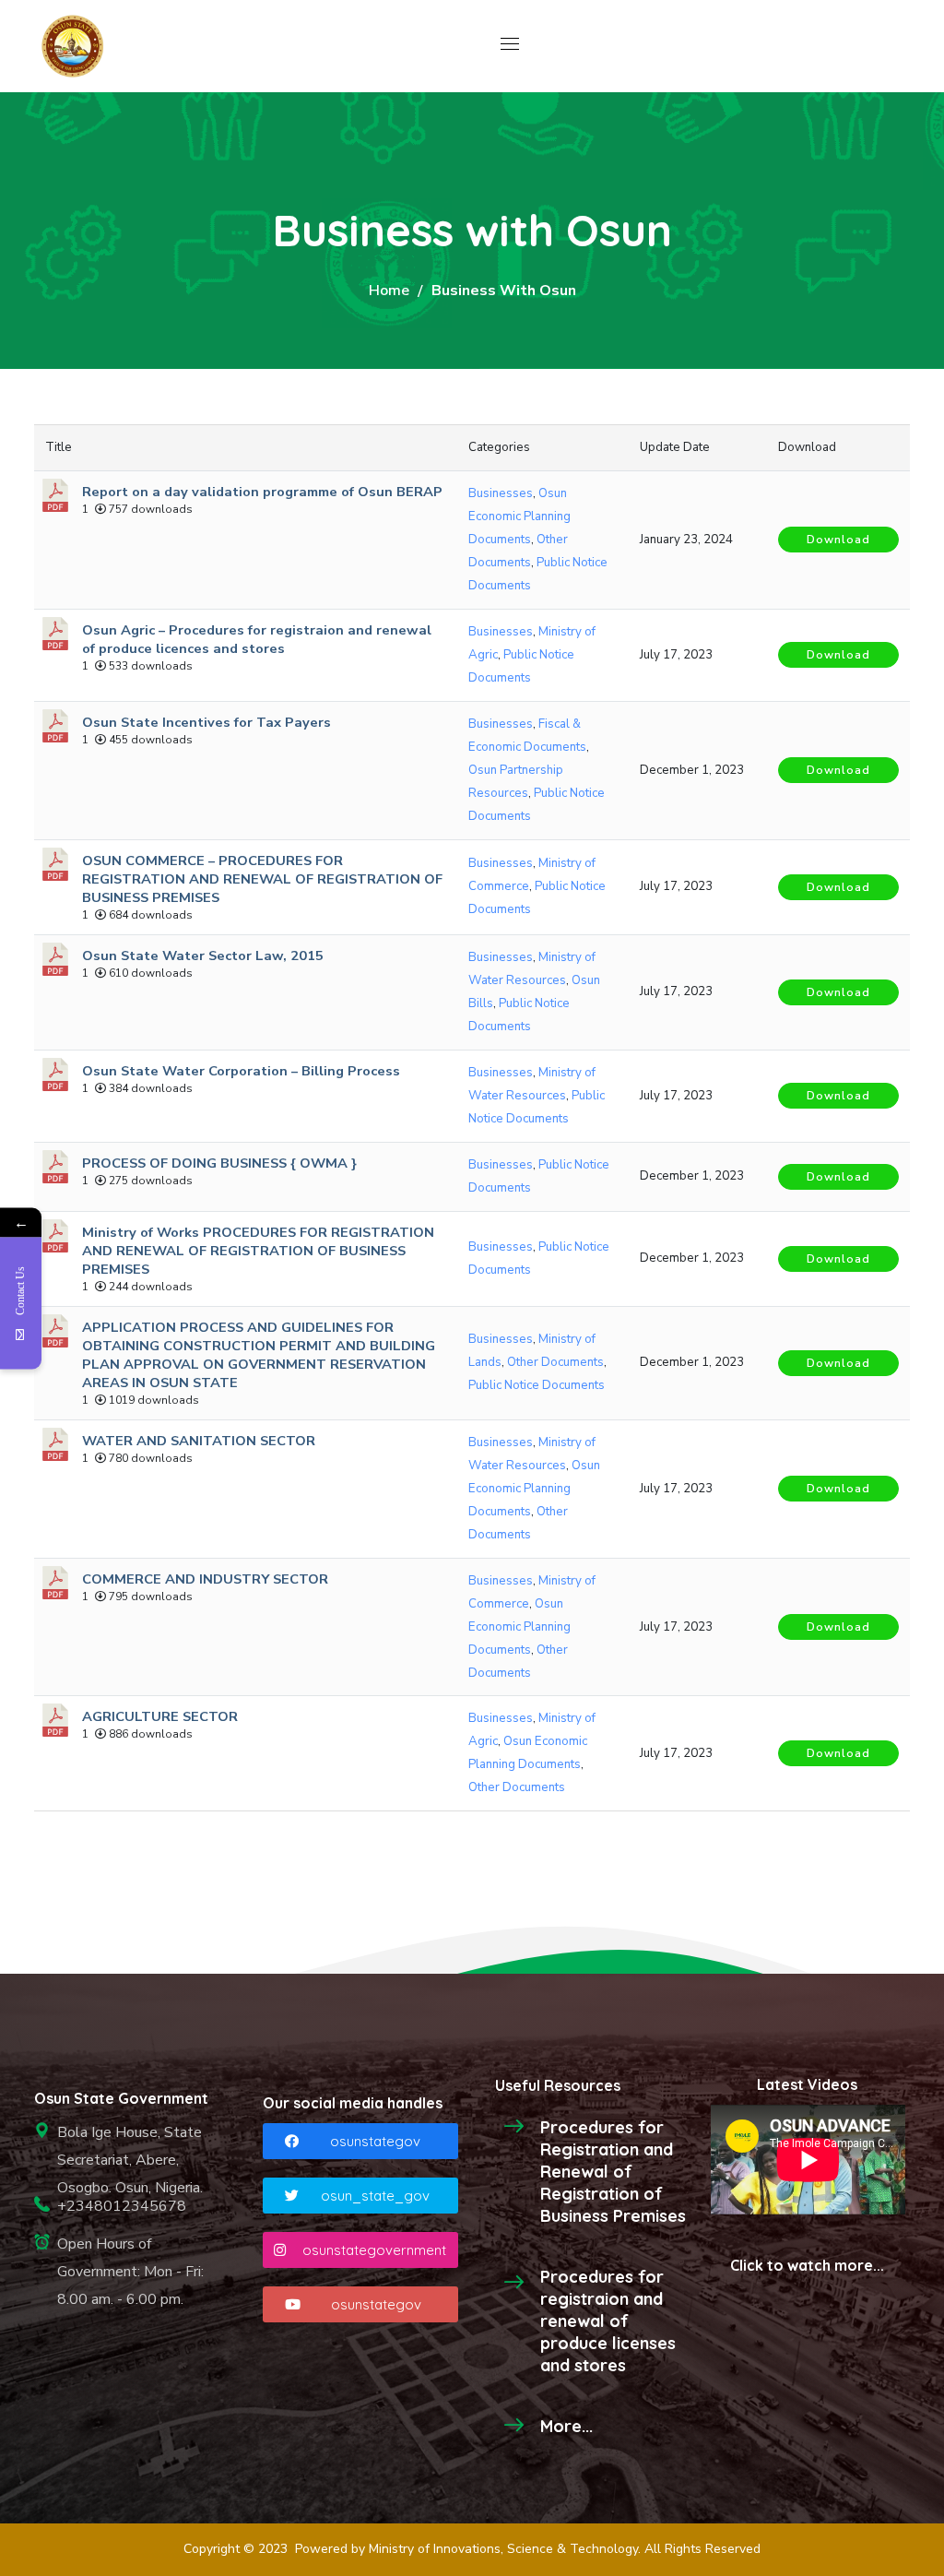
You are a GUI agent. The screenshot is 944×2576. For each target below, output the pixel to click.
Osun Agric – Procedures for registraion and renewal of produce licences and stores (257, 639)
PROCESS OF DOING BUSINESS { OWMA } (219, 1163)
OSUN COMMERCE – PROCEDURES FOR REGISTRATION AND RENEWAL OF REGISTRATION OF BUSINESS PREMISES (262, 879)
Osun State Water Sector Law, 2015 (203, 956)
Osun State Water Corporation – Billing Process (241, 1071)
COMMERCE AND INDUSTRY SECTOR (205, 1579)
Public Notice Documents (537, 1385)
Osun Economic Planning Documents (519, 516)
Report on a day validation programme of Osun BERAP (262, 492)
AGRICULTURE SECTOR (160, 1716)
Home (389, 291)
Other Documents (555, 1362)
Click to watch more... (807, 2265)
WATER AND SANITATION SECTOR (199, 1441)
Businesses (501, 493)
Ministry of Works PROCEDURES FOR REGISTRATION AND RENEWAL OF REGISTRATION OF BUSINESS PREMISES (258, 1251)
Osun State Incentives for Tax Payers (206, 722)
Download (838, 540)
